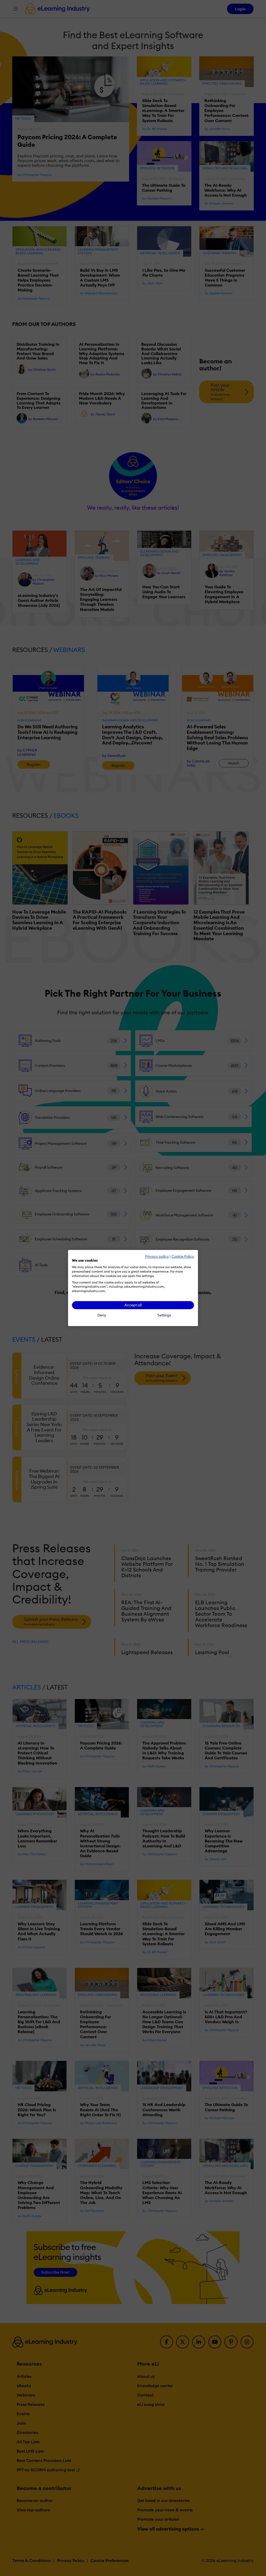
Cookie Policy (183, 1256)
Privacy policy (157, 1256)
